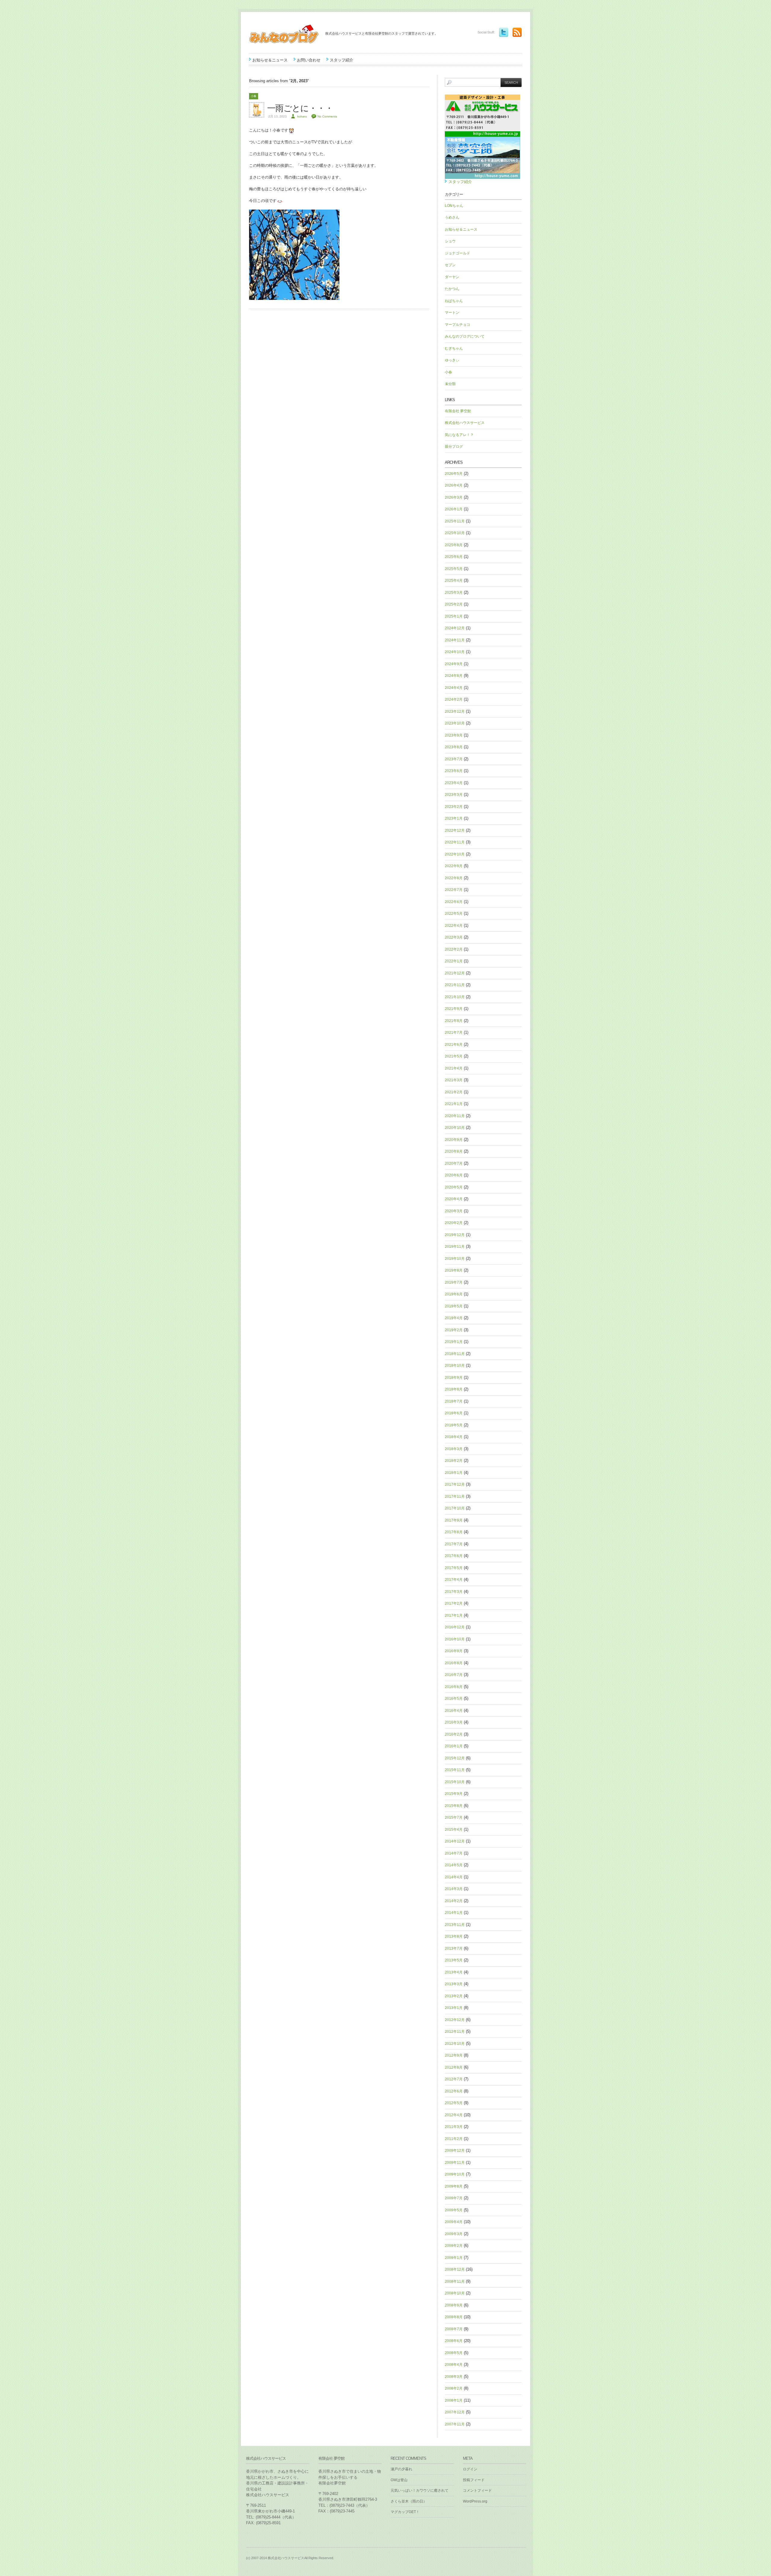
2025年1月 (454, 616)
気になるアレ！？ (459, 435)
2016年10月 (455, 1639)
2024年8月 (454, 676)
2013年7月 (454, 1948)
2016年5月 (454, 1699)
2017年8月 (454, 1532)
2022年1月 (454, 961)
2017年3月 (454, 1592)
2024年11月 (455, 640)
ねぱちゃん (454, 301)
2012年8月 (454, 2067)
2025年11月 (455, 521)
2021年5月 (454, 1056)
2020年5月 (454, 1187)
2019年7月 (454, 1282)
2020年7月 (454, 1163)
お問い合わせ (309, 60)
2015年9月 (454, 1794)
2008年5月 (454, 2353)
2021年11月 (455, 985)
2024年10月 (455, 652)
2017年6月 (454, 1556)
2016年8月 (454, 1663)
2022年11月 (455, 842)
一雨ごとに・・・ (300, 108)
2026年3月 (454, 497)
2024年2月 (454, 699)
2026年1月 (454, 509)
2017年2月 (454, 1603)
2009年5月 (454, 2210)
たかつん (452, 289)
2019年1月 (454, 1342)
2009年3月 (454, 2234)
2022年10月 (455, 854)
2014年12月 (455, 1841)
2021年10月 (455, 997)
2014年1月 (454, 1913)
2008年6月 (454, 2341)
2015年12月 (455, 1758)
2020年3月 (454, 1211)
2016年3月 (454, 1722)
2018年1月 (454, 1473)
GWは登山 (399, 2480)
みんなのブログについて (465, 336)
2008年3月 (454, 2377)
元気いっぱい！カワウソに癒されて (420, 2490)
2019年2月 (454, 1330)
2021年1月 (454, 1104)
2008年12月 (455, 2269)
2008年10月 (455, 2293)
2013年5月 (454, 1960)
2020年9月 (454, 1140)
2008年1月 (454, 2400)
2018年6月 (454, 1413)
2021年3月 (454, 1080)
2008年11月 (455, 2282)
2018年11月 (455, 1354)
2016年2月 (454, 1734)
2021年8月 (454, 1021)
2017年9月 (454, 1520)
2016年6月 (454, 1687)
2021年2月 (454, 1092)
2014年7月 (454, 1853)
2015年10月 (455, 1782)
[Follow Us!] (502, 32)
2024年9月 (454, 664)
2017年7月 (454, 1544)
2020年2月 (454, 1223)
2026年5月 (454, 474)
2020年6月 (454, 1175)
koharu (302, 116)
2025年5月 (454, 569)
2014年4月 (454, 1877)
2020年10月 (455, 1128)
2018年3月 (454, 1449)
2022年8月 (454, 878)
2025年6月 (454, 557)
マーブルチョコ (457, 325)
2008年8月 (454, 2317)
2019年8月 (454, 1270)
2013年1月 (454, 2008)
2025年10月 (455, 533)
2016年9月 (454, 1651)
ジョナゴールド (457, 253)
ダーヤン (452, 277)
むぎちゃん (454, 348)
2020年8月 (454, 1151)
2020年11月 (455, 1116)
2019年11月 (455, 1247)
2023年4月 (454, 783)
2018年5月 (454, 1425)
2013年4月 (454, 1972)
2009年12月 (455, 2151)
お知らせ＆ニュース (270, 60)
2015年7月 (454, 1818)
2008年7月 (454, 2329)
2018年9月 (454, 1378)
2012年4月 (454, 2115)
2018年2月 (454, 1461)
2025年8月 (454, 545)
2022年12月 (455, 830)
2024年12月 (455, 628)
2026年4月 (454, 485)
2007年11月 (455, 2424)
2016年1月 (454, 1746)
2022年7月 (454, 890)
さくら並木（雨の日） (409, 2501)
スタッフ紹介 (342, 60)
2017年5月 (454, 1568)
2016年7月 (454, 1675)
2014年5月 (454, 1865)
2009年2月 (454, 2246)
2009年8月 (454, 2186)
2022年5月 (454, 914)
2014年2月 (454, 1901)
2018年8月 (454, 1389)
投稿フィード (474, 2480)
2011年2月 (454, 2139)
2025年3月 (454, 593)
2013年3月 (454, 1984)
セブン (450, 265)
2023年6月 (454, 771)
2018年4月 (454, 1437)
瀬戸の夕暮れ (401, 2469)
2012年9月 (454, 2055)
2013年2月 (454, 1996)
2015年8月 (454, 1806)
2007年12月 (455, 2412)
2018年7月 (454, 1401)
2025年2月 (454, 604)
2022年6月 (454, 902)
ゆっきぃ (452, 360)
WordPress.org (475, 2501)
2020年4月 (454, 1199)
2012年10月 (455, 2044)
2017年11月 (455, 1497)
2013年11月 (455, 1925)
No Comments (327, 116)
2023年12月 (455, 712)
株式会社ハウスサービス (465, 423)
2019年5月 (454, 1306)
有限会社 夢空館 (458, 411)
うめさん (452, 217)
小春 (254, 96)
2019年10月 (455, 1259)
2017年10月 (455, 1508)
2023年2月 (454, 807)
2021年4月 (454, 1068)
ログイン (470, 2469)
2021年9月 (454, 1009)
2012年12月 (455, 2020)
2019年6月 (454, 1294)
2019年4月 (454, 1318)
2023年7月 (454, 759)
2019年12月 (455, 1235)
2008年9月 (454, 2305)
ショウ (450, 241)
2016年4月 (454, 1711)
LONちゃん (454, 206)
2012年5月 (454, 2103)
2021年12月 (455, 973)
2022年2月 (454, 949)
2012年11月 (455, 2032)
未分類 (450, 384)
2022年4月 (454, 926)
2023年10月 (455, 723)
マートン (452, 313)
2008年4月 (454, 2365)
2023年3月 (454, 795)
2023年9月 (454, 735)
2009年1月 (454, 2258)
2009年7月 (454, 2198)
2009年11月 (455, 2163)
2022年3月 (454, 937)
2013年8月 (454, 1936)
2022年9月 (454, 866)
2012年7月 (454, 2079)
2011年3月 (454, 2127)
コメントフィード (477, 2490)
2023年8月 (454, 747)
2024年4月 (454, 688)
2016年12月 (455, 1627)
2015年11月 (455, 1770)
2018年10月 (455, 1366)
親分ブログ (454, 447)
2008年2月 (454, 2388)
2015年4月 (454, 1830)
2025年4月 (454, 581)
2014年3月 (454, 1889)
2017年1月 (454, 1615)
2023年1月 (454, 818)
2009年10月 (455, 2174)
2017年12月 (455, 1484)
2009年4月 (454, 2222)
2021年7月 (454, 1033)
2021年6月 (454, 1045)
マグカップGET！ (405, 2512)
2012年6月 (454, 2091)
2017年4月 (454, 1580)
